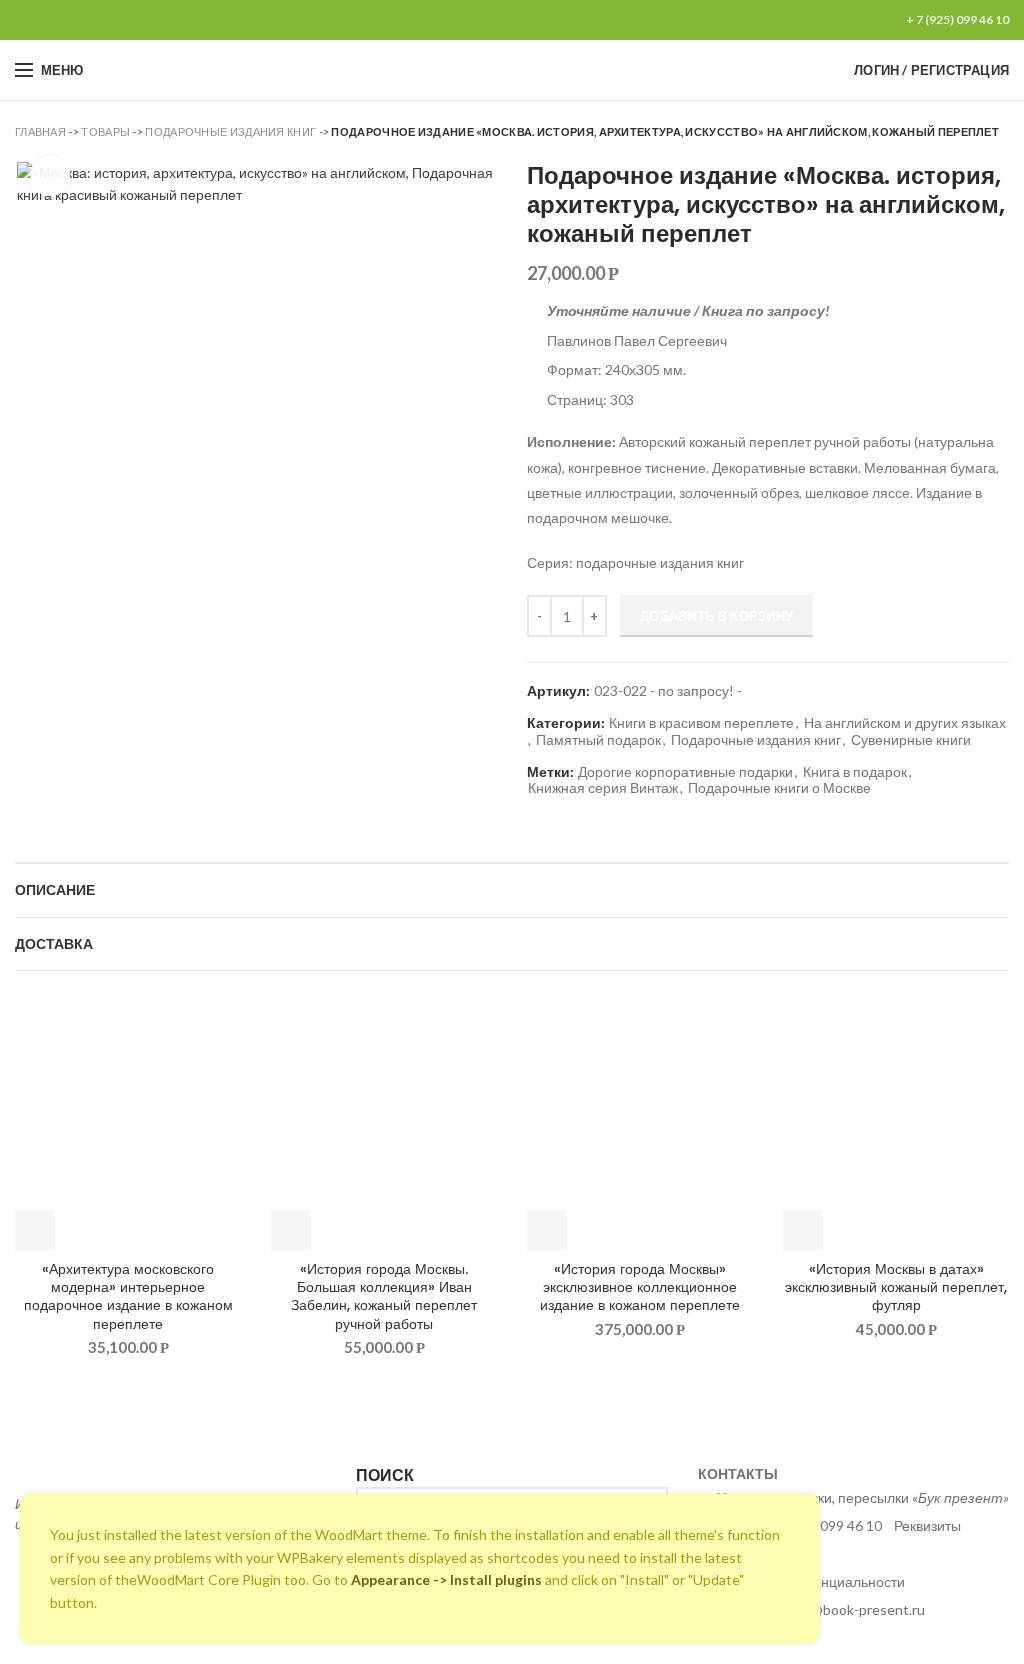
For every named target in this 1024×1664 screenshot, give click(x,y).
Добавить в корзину (716, 616)
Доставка (54, 944)
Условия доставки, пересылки (863, 1497)
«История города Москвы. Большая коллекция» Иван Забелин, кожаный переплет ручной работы (384, 1296)
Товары (105, 131)
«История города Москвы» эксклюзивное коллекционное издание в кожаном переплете (640, 1287)
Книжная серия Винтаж (603, 788)
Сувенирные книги (911, 740)
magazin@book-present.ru (843, 1609)
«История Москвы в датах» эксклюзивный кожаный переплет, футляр (896, 1287)
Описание (55, 890)
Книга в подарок (855, 772)
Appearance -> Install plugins (446, 1579)
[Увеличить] (50, 176)
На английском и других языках (905, 723)
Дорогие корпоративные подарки (685, 772)
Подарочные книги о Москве (779, 788)
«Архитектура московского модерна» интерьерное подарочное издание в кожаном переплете (128, 1296)
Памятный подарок (598, 740)
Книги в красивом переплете (701, 723)
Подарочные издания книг (230, 131)
